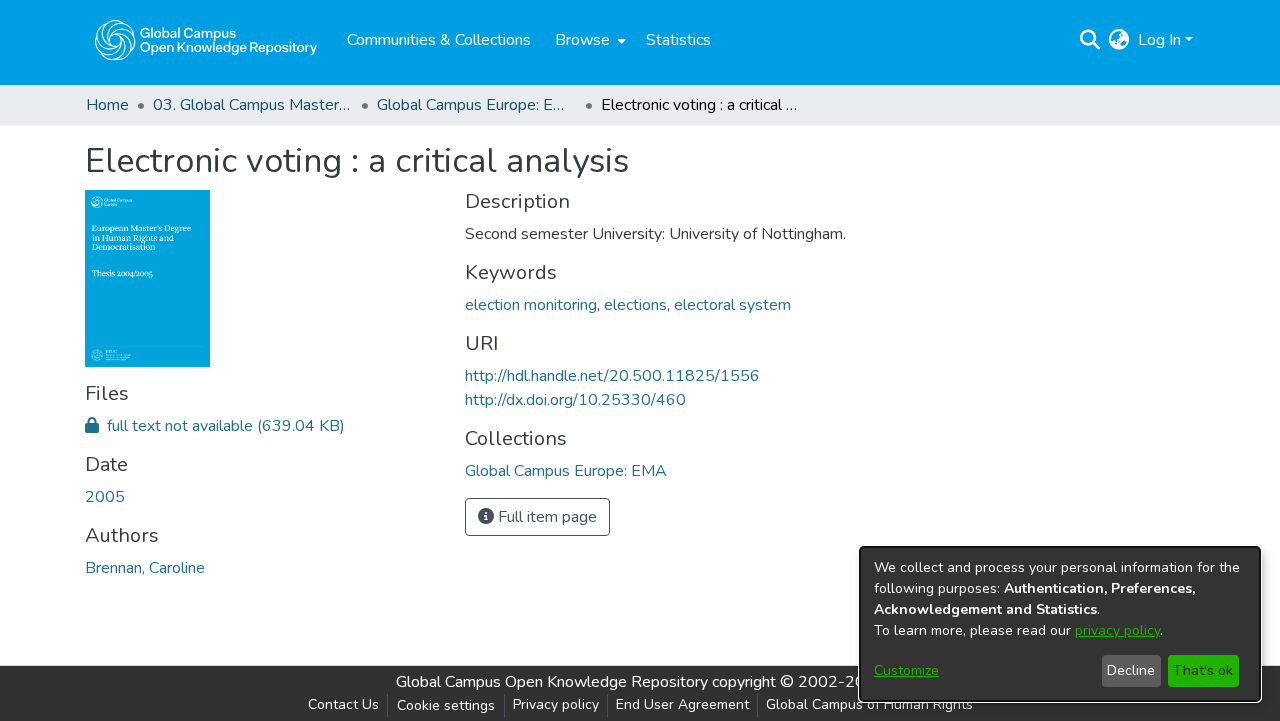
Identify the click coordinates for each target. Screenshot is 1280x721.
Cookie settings (446, 705)
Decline (1131, 670)
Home (107, 105)
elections (635, 305)
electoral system (732, 305)
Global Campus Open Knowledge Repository (552, 682)
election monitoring (531, 305)
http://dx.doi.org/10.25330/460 (575, 400)
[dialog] (1060, 624)
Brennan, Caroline (145, 568)
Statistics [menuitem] (678, 40)
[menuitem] (588, 40)
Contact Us (343, 704)
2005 (105, 497)
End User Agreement (682, 704)
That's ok (1203, 670)
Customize (906, 670)
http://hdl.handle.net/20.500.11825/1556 (612, 376)
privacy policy (1117, 630)
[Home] (206, 40)
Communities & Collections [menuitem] (439, 40)
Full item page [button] (545, 517)
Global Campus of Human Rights (869, 704)
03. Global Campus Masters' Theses (253, 105)
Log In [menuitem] (1159, 40)
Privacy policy (556, 704)
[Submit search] (1090, 40)
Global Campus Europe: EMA (477, 105)
